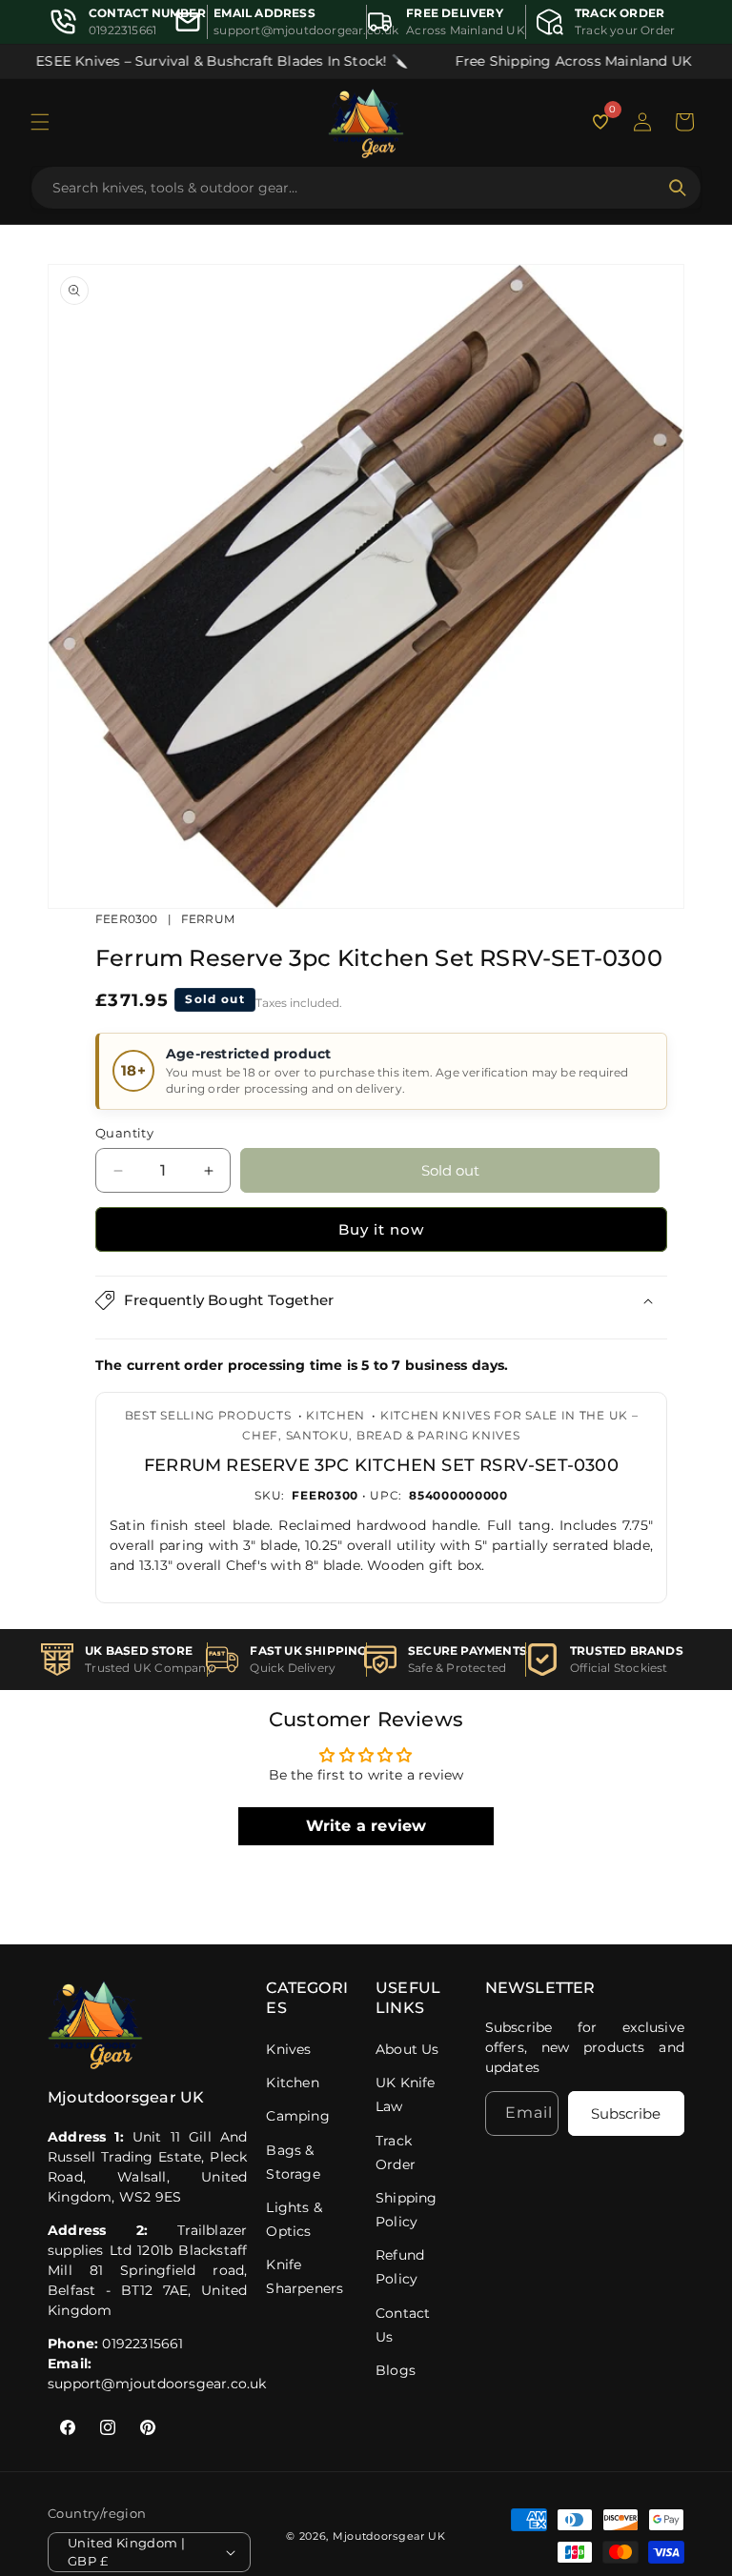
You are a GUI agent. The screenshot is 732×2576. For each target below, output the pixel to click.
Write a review (366, 1826)
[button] (40, 122)
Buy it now (381, 1229)
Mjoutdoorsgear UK (389, 2536)
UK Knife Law (406, 2094)
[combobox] (355, 188)
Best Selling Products (208, 1415)
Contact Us (403, 2325)
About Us (407, 2049)
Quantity (124, 1133)
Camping (297, 2116)
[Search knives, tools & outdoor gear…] (678, 188)
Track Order (396, 2153)
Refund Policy (400, 2267)
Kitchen (335, 1415)
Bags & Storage (293, 2162)
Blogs (396, 2370)
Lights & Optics (294, 2219)
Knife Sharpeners (305, 2276)
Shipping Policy (407, 2210)
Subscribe (626, 2113)
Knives (288, 2049)
